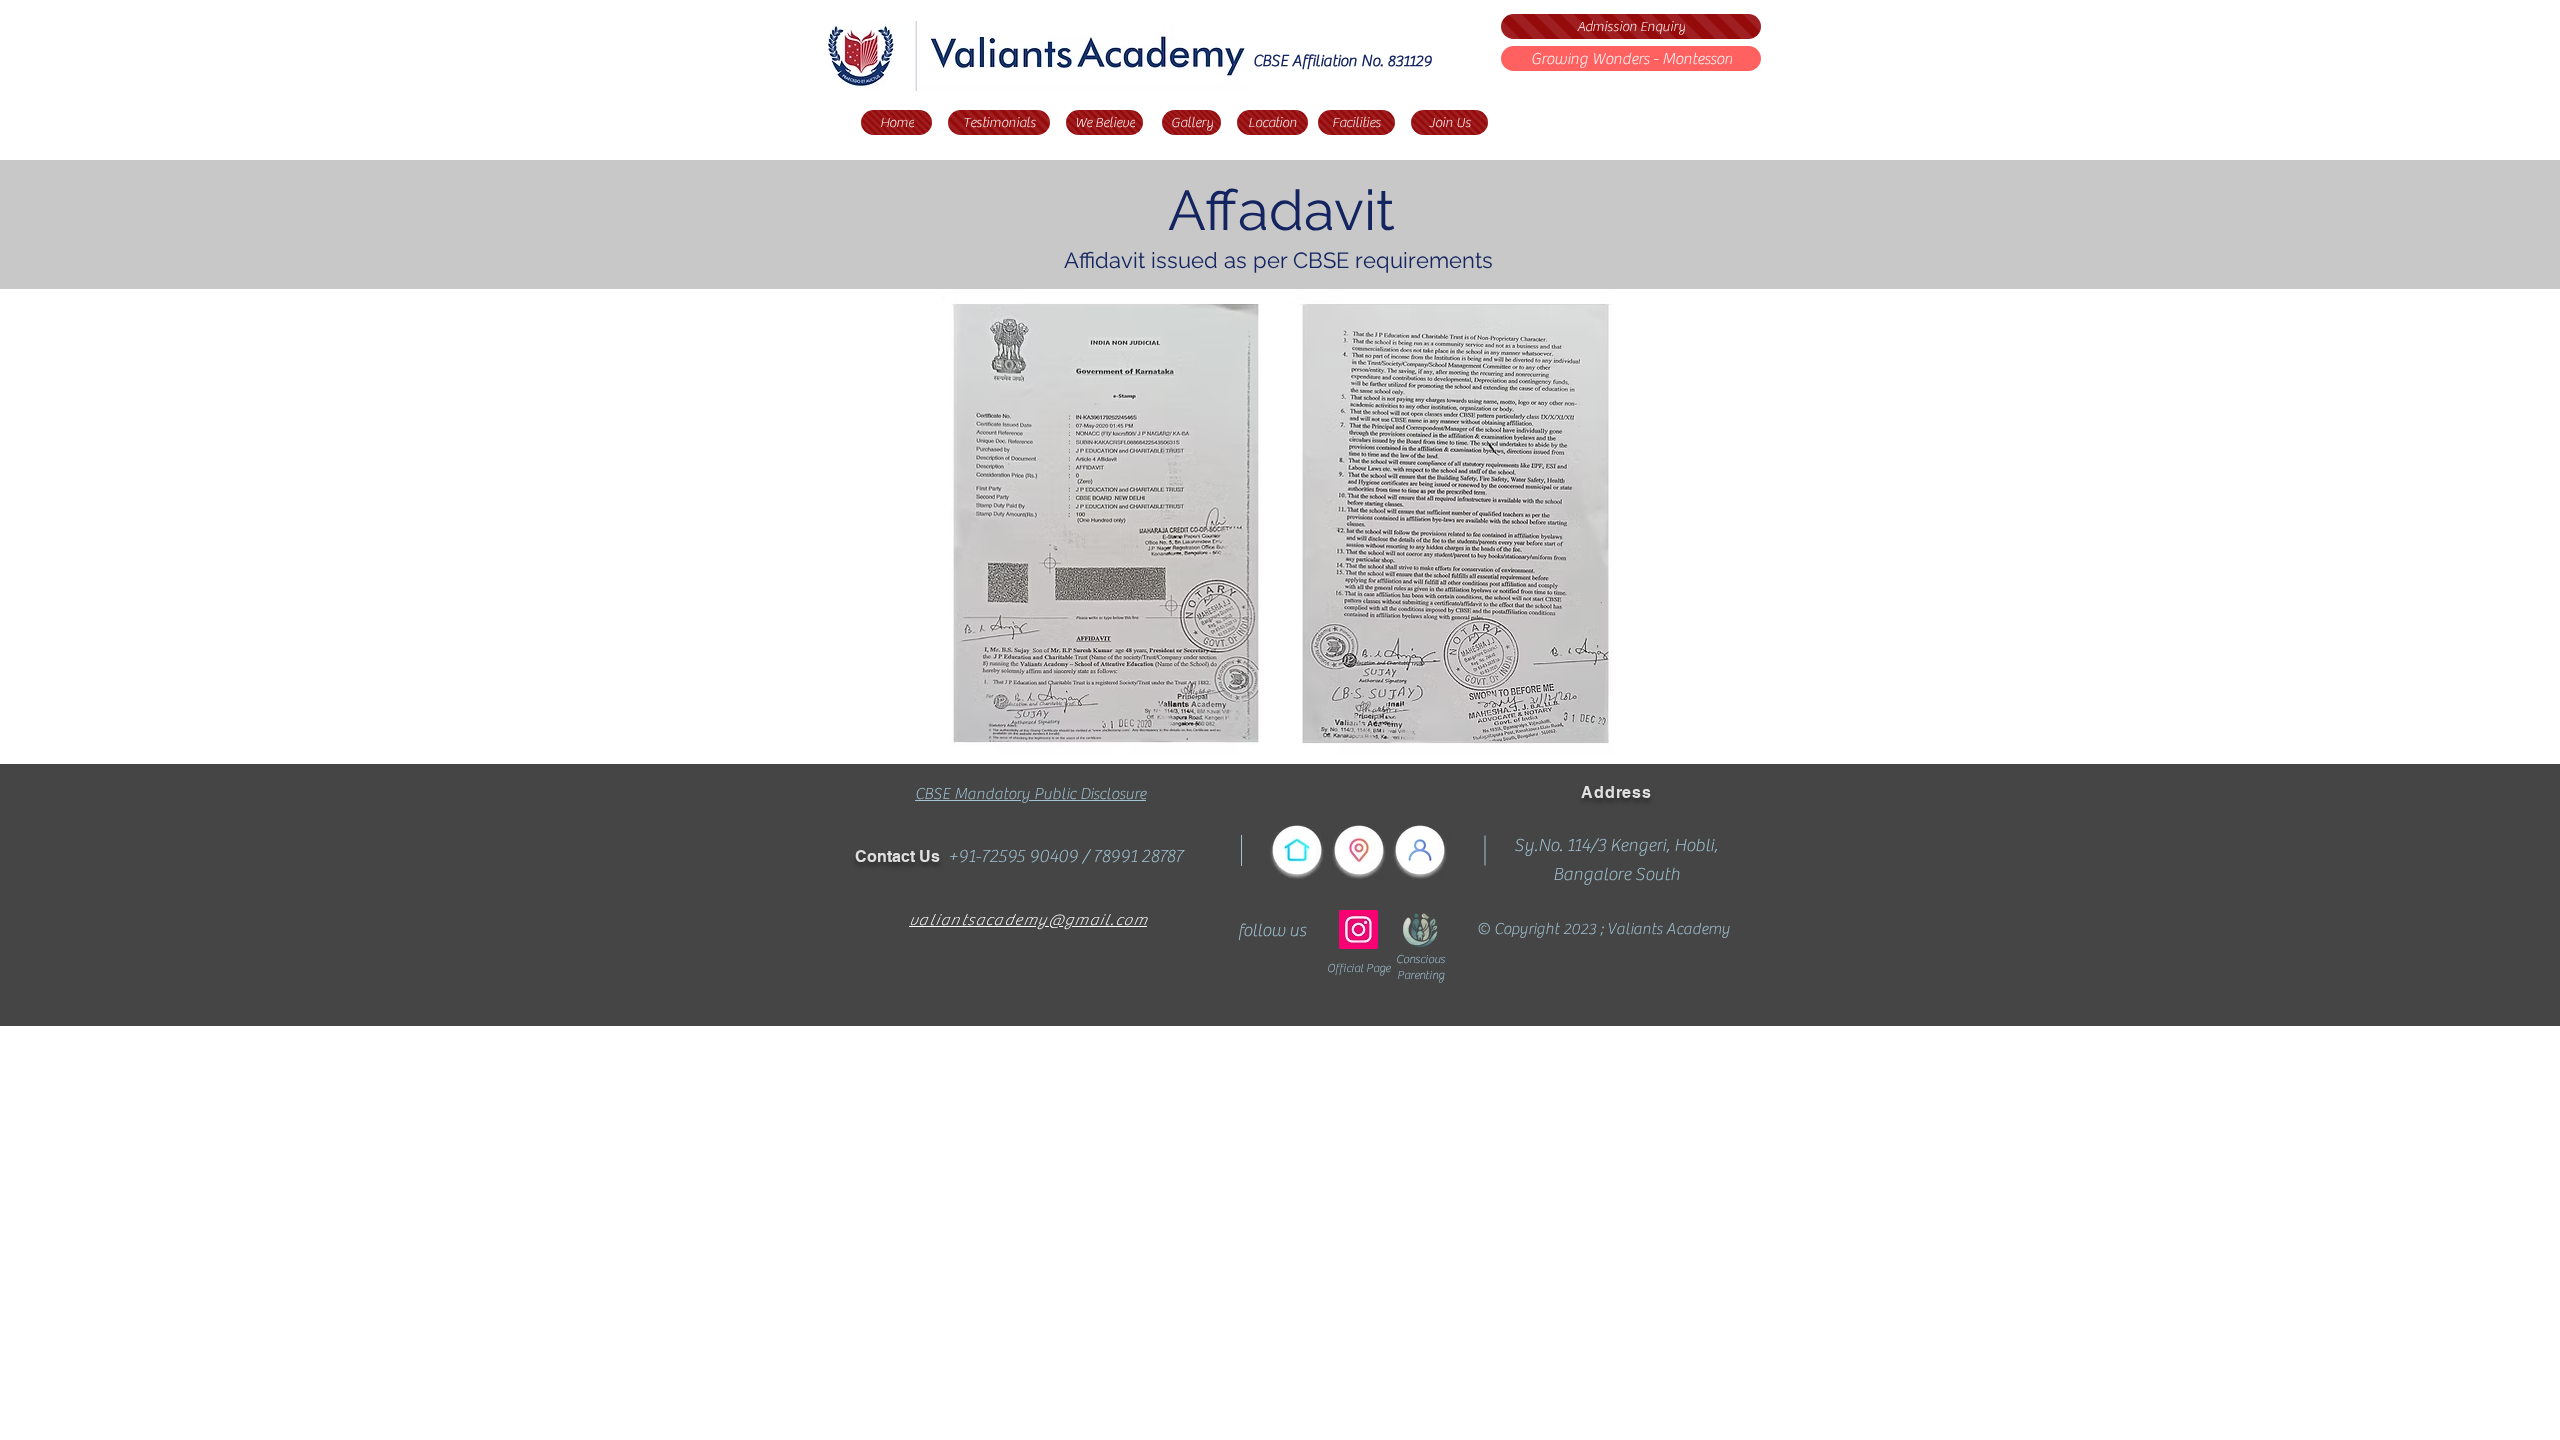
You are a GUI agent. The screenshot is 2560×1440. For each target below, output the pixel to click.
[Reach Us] (1359, 850)
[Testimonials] (1420, 850)
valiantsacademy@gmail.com (1028, 920)
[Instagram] (1358, 929)
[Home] (1297, 850)
